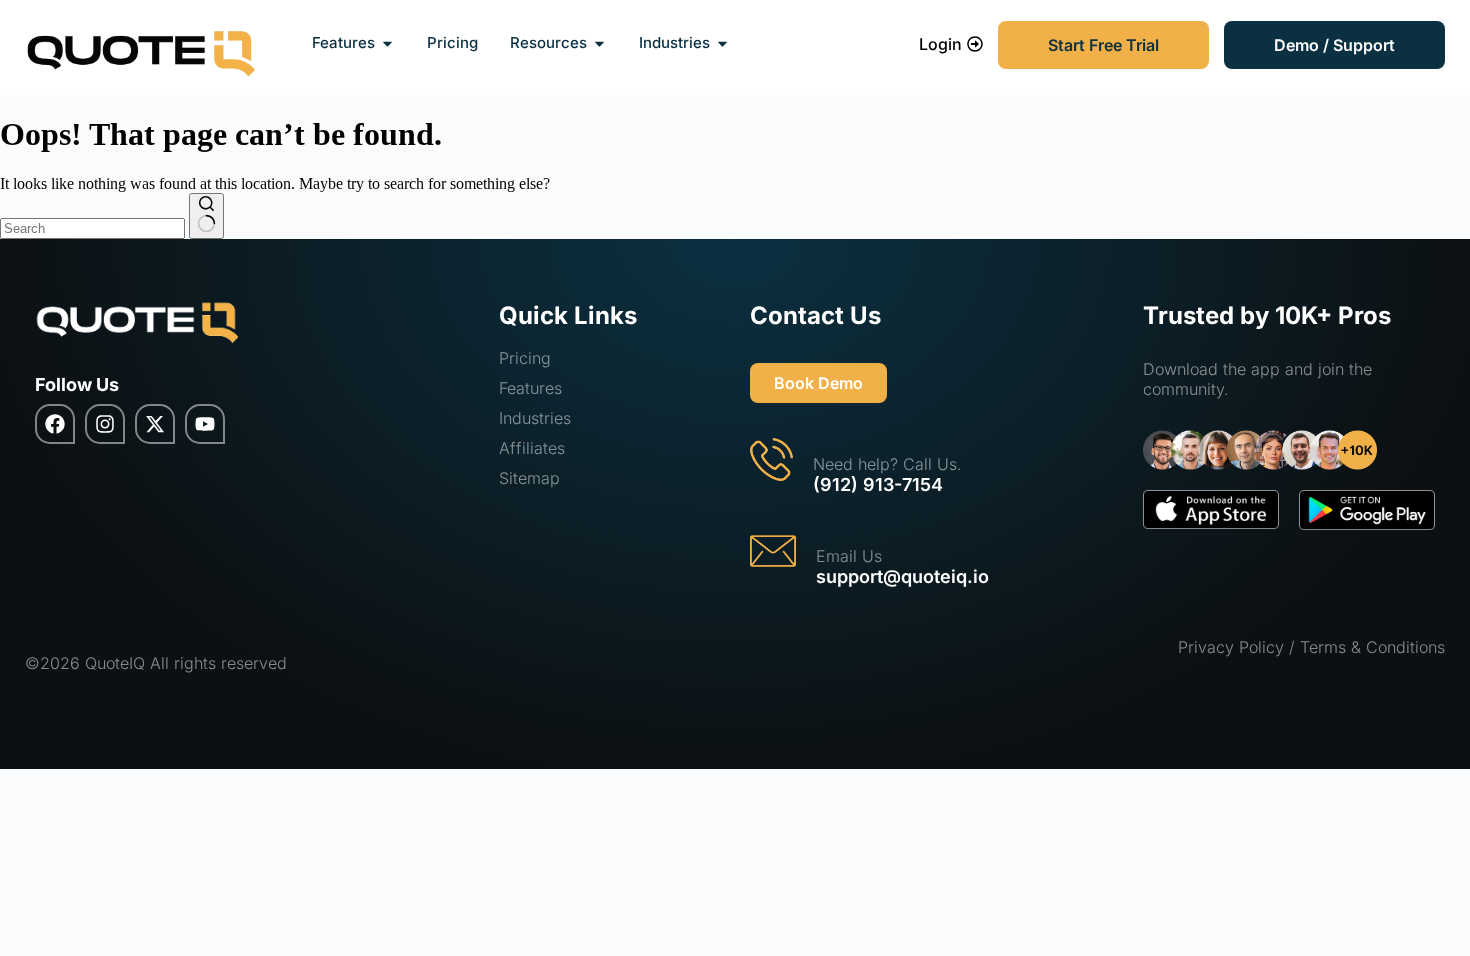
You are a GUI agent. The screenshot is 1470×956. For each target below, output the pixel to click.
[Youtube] (205, 424)
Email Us (849, 556)
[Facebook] (55, 424)
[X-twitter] (155, 424)
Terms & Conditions (1372, 647)
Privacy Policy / (1236, 647)
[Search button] (206, 216)
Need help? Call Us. (887, 464)
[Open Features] (387, 43)
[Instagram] (105, 424)
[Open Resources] (599, 43)
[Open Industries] (722, 43)
